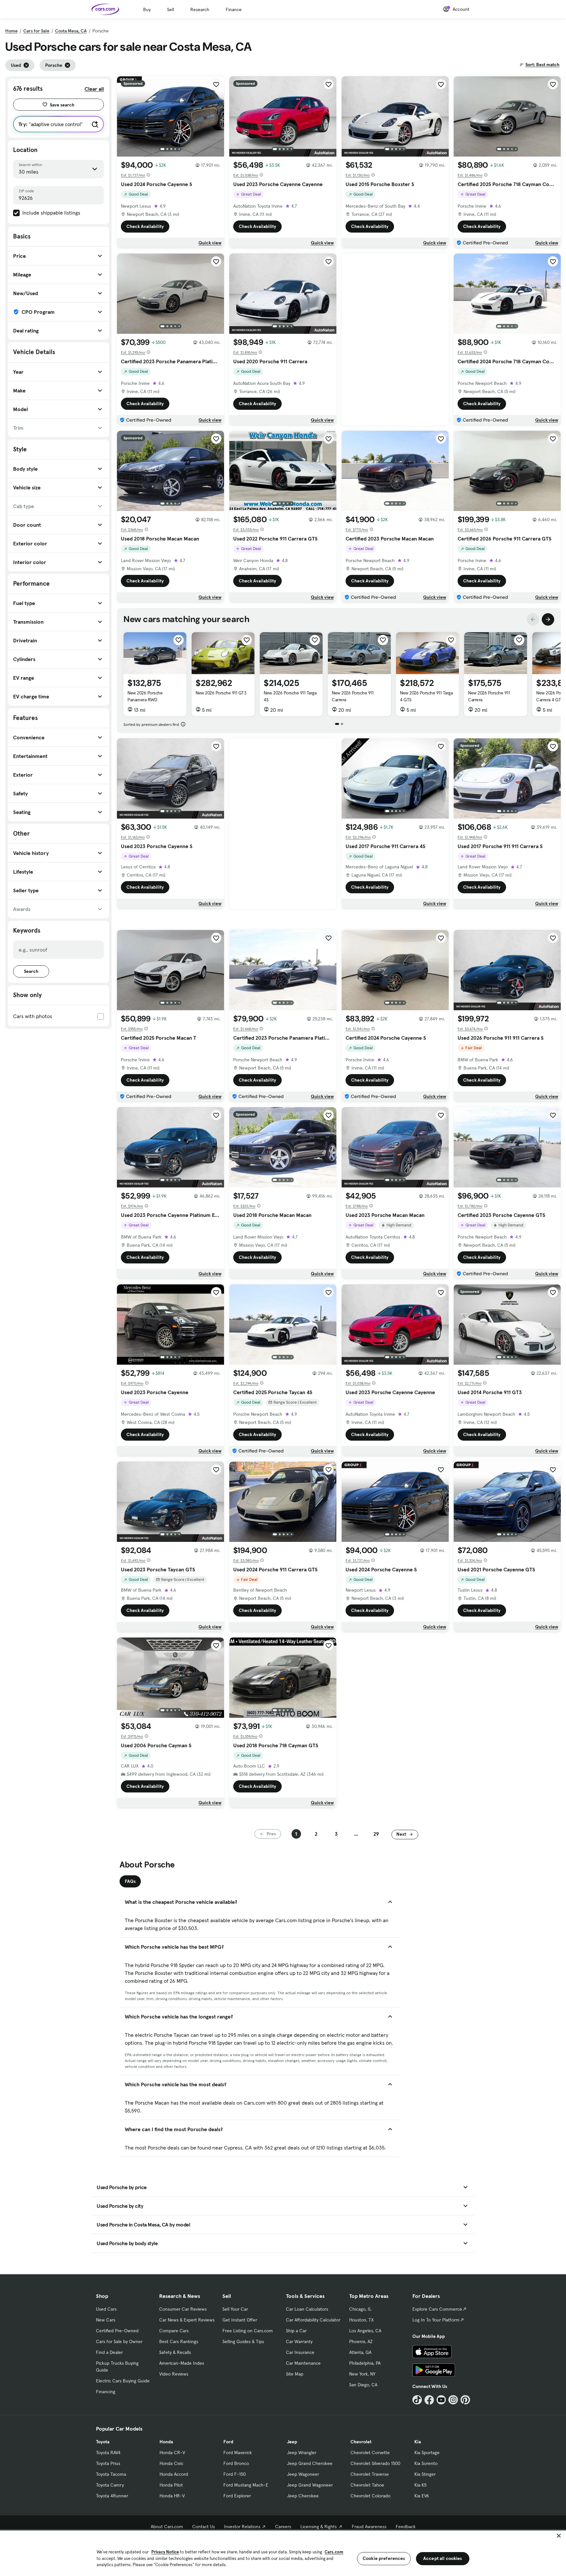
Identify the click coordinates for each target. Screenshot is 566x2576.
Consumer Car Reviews (183, 2309)
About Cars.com (167, 2527)
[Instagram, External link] (453, 2400)
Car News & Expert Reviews (187, 2320)
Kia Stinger (425, 2474)
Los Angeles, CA (365, 2331)
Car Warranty (299, 2341)
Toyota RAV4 (108, 2453)
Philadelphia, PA (365, 2363)
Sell (170, 9)
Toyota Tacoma (111, 2474)
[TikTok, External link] (417, 2400)
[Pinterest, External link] (465, 2400)
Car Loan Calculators (307, 2309)
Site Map (295, 2374)
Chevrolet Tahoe (367, 2485)
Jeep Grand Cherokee (310, 2463)
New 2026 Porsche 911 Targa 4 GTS (426, 696)
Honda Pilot (171, 2485)
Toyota (103, 2442)
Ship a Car (296, 2331)
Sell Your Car (235, 2309)
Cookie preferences (384, 2558)
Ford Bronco (236, 2463)
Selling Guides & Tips (243, 2341)
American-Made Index (182, 2363)
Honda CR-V (172, 2453)
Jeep (292, 2442)
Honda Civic (171, 2463)
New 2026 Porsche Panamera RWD (145, 696)
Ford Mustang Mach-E (246, 2485)
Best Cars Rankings (179, 2341)
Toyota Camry (110, 2485)
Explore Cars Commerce (437, 2309)
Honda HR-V (172, 2496)
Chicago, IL (360, 2309)
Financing (106, 2392)
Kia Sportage (427, 2453)
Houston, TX (361, 2320)
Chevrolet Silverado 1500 (375, 2463)
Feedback (406, 2527)
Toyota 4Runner (112, 2496)
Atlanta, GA (360, 2352)
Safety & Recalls (175, 2352)
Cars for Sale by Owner (119, 2341)
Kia (418, 2442)
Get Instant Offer (240, 2320)
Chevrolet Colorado (370, 2496)
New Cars (106, 2320)
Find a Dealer (109, 2352)
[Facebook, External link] (429, 2400)
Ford (228, 2442)
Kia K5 (420, 2485)
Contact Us (204, 2527)
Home (11, 31)
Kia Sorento (426, 2463)
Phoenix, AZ (361, 2341)
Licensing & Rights (319, 2527)
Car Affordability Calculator (313, 2320)
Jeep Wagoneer (303, 2474)
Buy (147, 9)
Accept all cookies (443, 2558)
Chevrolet (361, 2442)
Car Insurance (300, 2352)
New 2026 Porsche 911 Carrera (353, 696)
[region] (283, 2553)
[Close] (559, 2536)
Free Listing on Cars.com (248, 2331)
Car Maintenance (303, 2363)
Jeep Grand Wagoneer (310, 2485)
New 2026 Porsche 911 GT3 (221, 693)
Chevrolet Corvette (370, 2453)
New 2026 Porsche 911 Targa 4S (290, 696)
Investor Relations (242, 2527)
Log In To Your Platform (436, 2320)
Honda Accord (174, 2474)
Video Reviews (174, 2374)
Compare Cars (174, 2331)
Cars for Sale (36, 31)
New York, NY (362, 2374)
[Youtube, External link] (441, 2400)
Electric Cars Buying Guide (123, 2381)
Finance (234, 9)
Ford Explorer (237, 2496)
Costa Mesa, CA (71, 31)
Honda (166, 2442)
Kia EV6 (422, 2496)
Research (200, 9)
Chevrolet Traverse (370, 2474)
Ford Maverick (238, 2453)
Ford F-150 (235, 2474)
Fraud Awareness (369, 2527)
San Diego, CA (363, 2385)
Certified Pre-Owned (117, 2331)
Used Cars (106, 2309)
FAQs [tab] (130, 1881)
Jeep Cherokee (303, 2496)
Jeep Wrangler (302, 2453)
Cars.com (334, 2552)
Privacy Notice (165, 2552)
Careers (283, 2527)
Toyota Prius (108, 2463)
